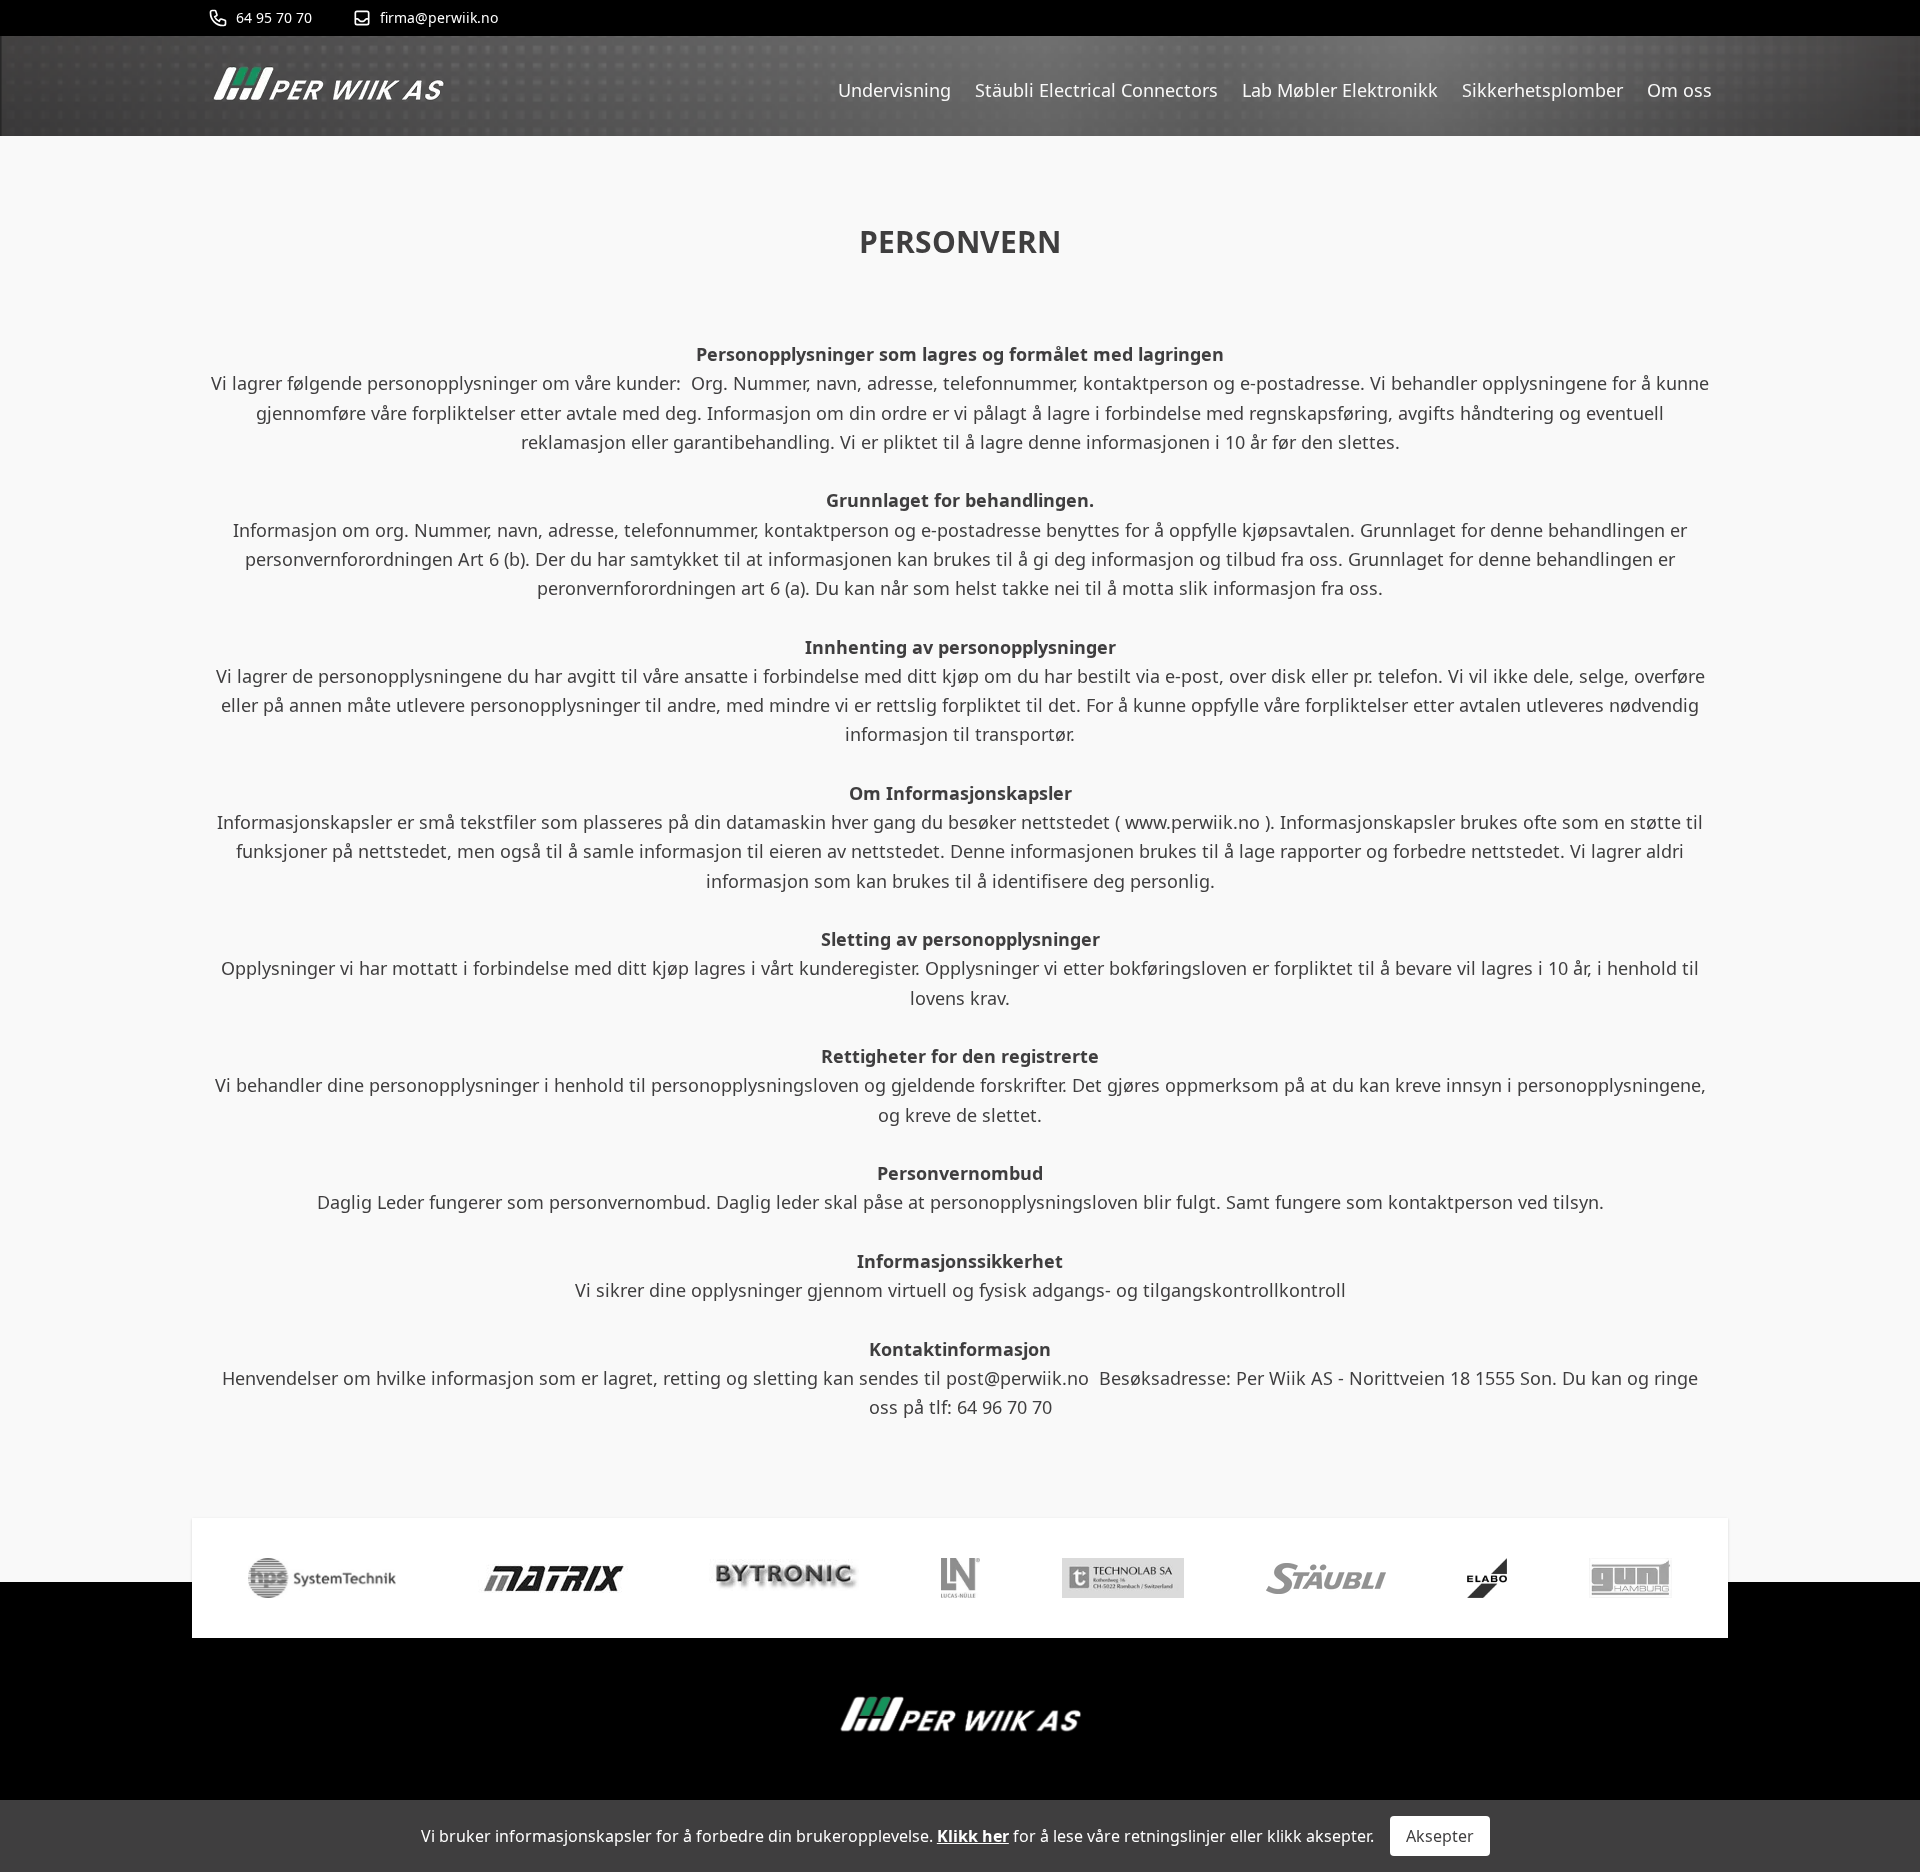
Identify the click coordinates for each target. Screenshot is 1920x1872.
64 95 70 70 (274, 17)
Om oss (1679, 90)
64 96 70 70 (1004, 1407)
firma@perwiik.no (439, 17)
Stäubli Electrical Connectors (1096, 90)
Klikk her (973, 1836)
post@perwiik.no (1017, 1378)
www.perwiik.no (1192, 822)
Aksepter (1440, 1836)
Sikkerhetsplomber (1542, 90)
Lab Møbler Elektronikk (1340, 90)
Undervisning (894, 90)
